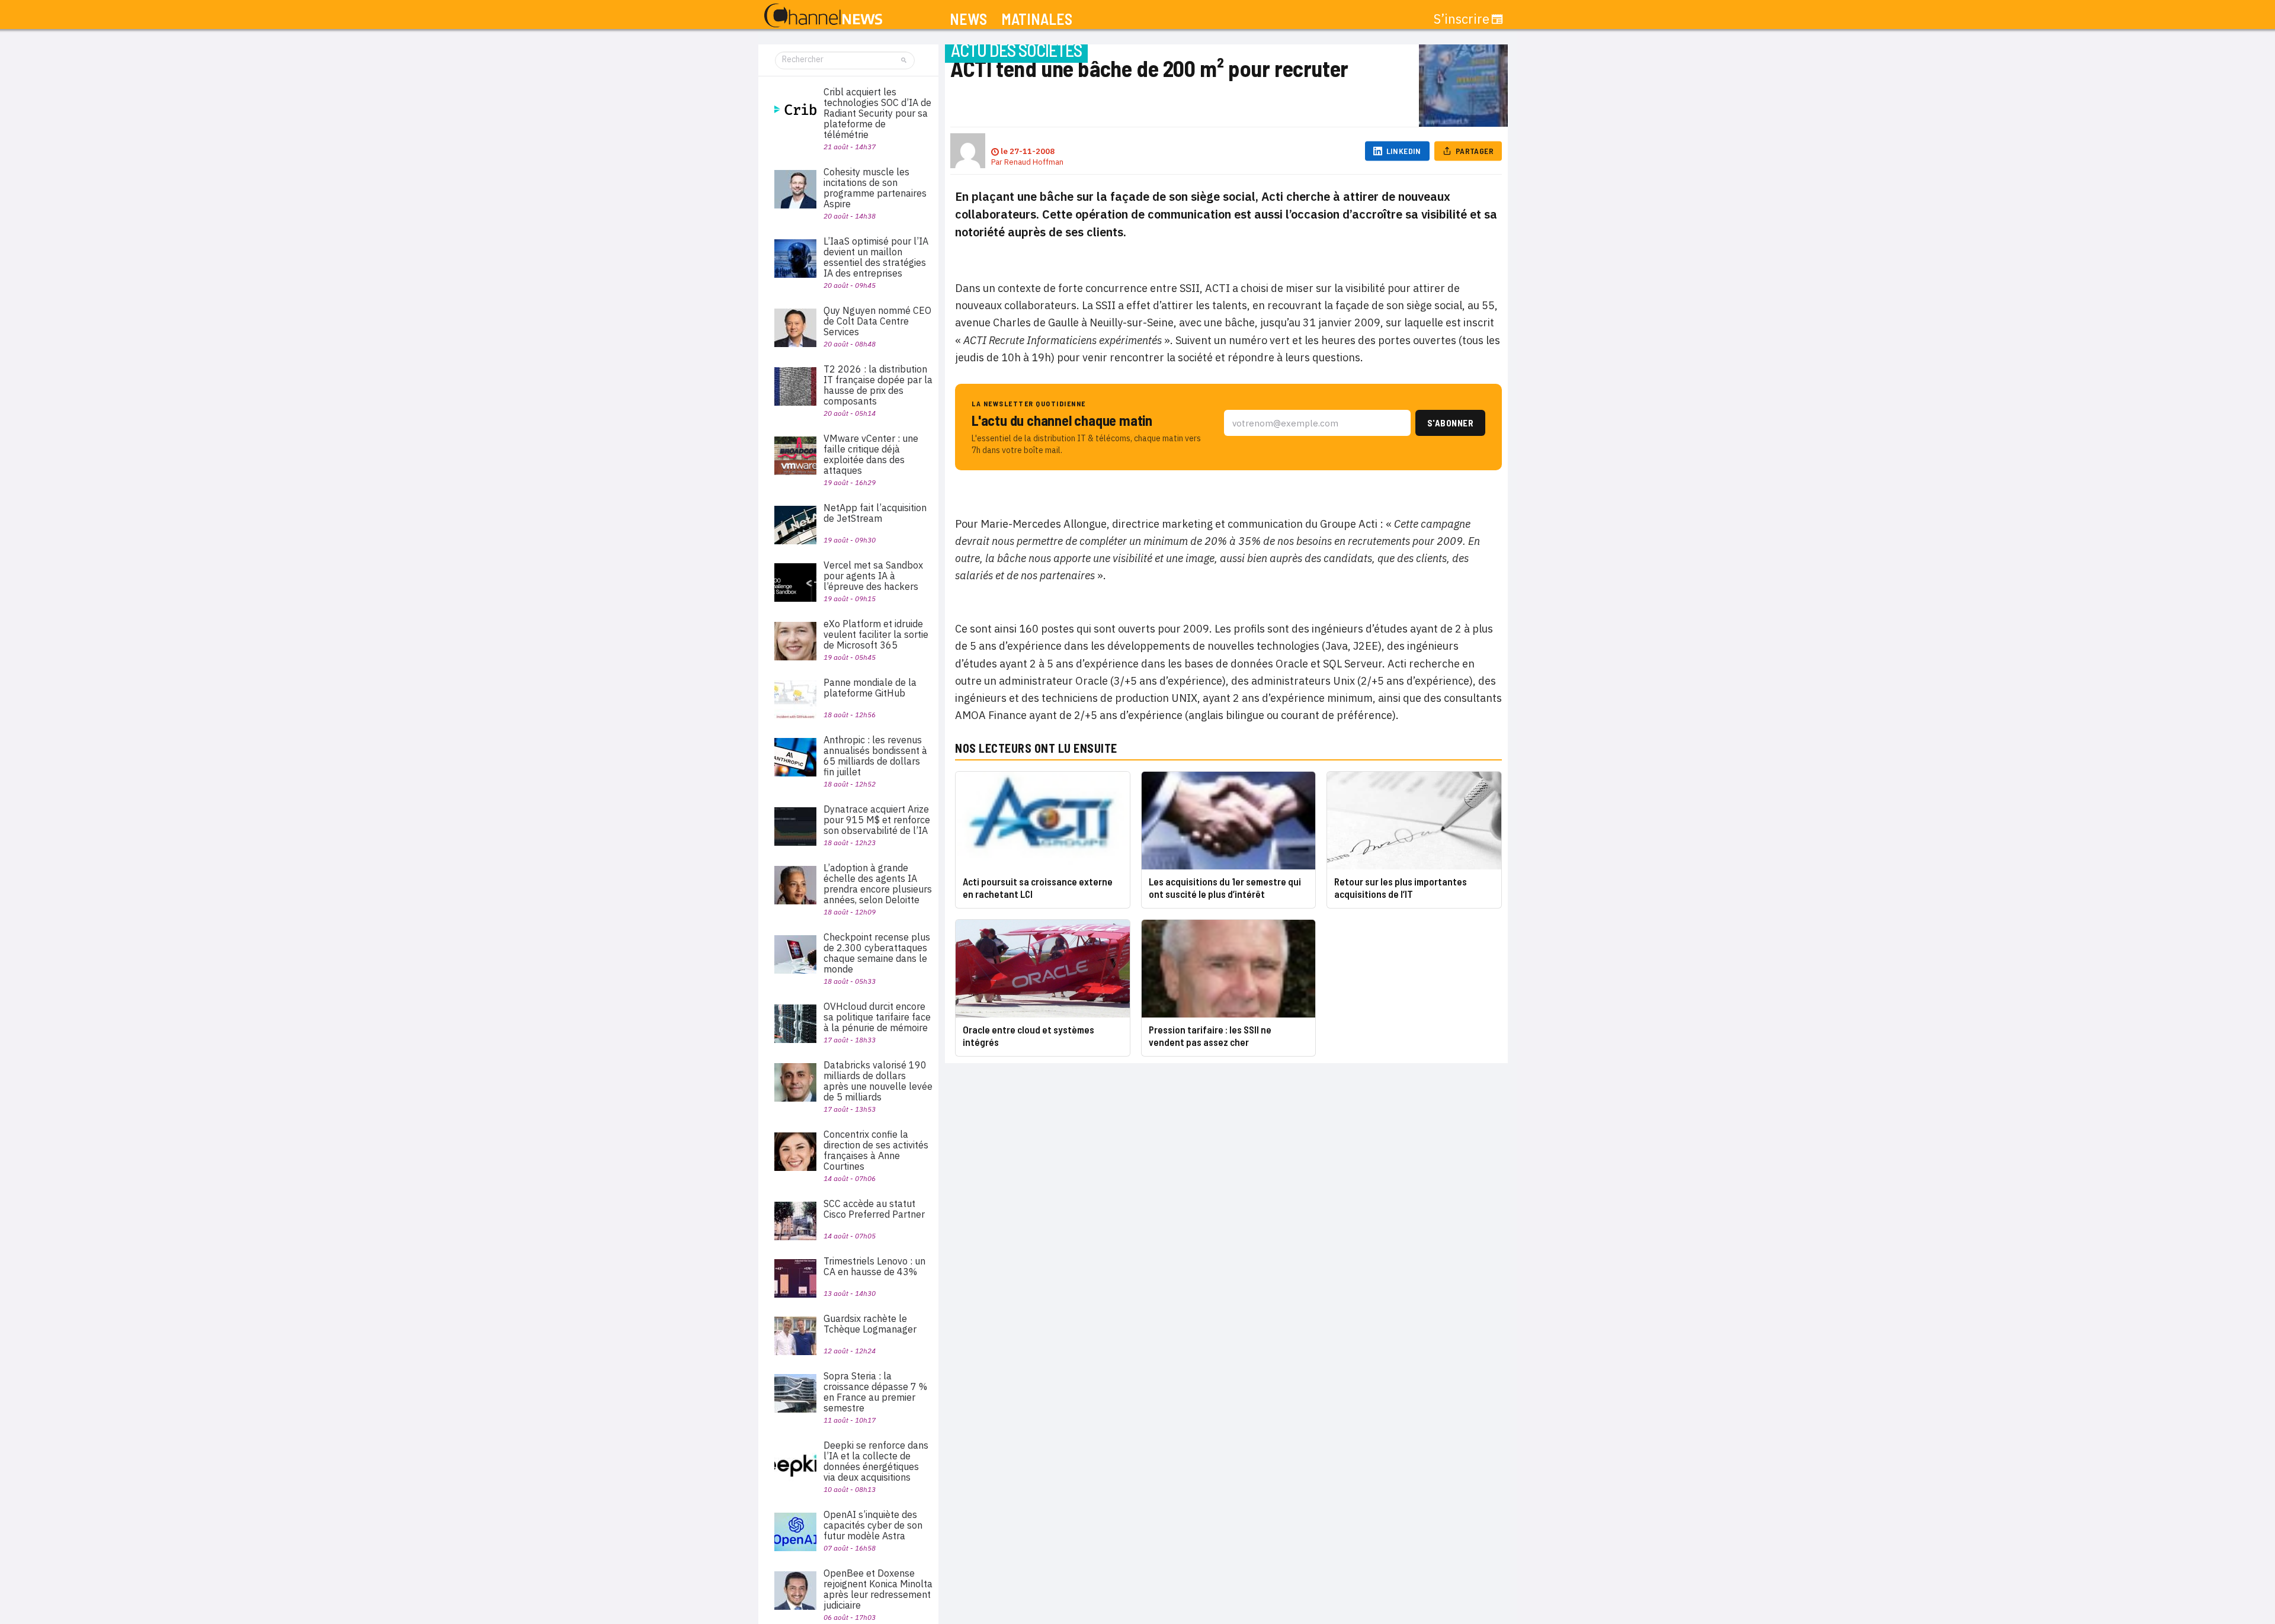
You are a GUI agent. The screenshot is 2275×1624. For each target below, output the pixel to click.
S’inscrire (1462, 19)
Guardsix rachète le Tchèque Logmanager (870, 1324)
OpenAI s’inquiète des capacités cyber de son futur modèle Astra (873, 1525)
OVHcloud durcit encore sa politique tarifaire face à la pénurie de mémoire (877, 1017)
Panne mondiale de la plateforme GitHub (870, 688)
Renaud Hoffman (1034, 162)
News (968, 19)
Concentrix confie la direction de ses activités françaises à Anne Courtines (876, 1150)
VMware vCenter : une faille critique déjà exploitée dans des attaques (871, 454)
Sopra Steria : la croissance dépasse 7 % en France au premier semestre (875, 1392)
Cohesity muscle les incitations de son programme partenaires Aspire (875, 188)
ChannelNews (823, 16)
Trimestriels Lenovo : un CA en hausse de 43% (874, 1266)
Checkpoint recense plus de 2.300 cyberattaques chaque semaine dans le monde (877, 953)
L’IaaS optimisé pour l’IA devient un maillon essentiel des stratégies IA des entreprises (876, 257)
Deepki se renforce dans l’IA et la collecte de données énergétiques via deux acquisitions (876, 1461)
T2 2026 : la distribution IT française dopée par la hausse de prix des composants (878, 385)
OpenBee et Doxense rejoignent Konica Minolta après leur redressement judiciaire (878, 1589)
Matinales (1037, 19)
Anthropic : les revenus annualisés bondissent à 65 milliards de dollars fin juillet (875, 756)
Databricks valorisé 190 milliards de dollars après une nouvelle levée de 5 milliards (878, 1081)
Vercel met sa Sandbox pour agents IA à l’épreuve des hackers (873, 576)
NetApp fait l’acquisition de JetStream (875, 513)
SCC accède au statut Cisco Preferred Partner (874, 1209)
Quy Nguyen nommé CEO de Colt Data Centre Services (877, 321)
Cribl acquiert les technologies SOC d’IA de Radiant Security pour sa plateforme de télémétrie (877, 113)
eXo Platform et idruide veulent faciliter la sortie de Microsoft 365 (876, 634)
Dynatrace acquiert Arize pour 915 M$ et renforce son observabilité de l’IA (877, 820)
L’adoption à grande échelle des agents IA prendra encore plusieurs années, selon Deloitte (878, 884)
